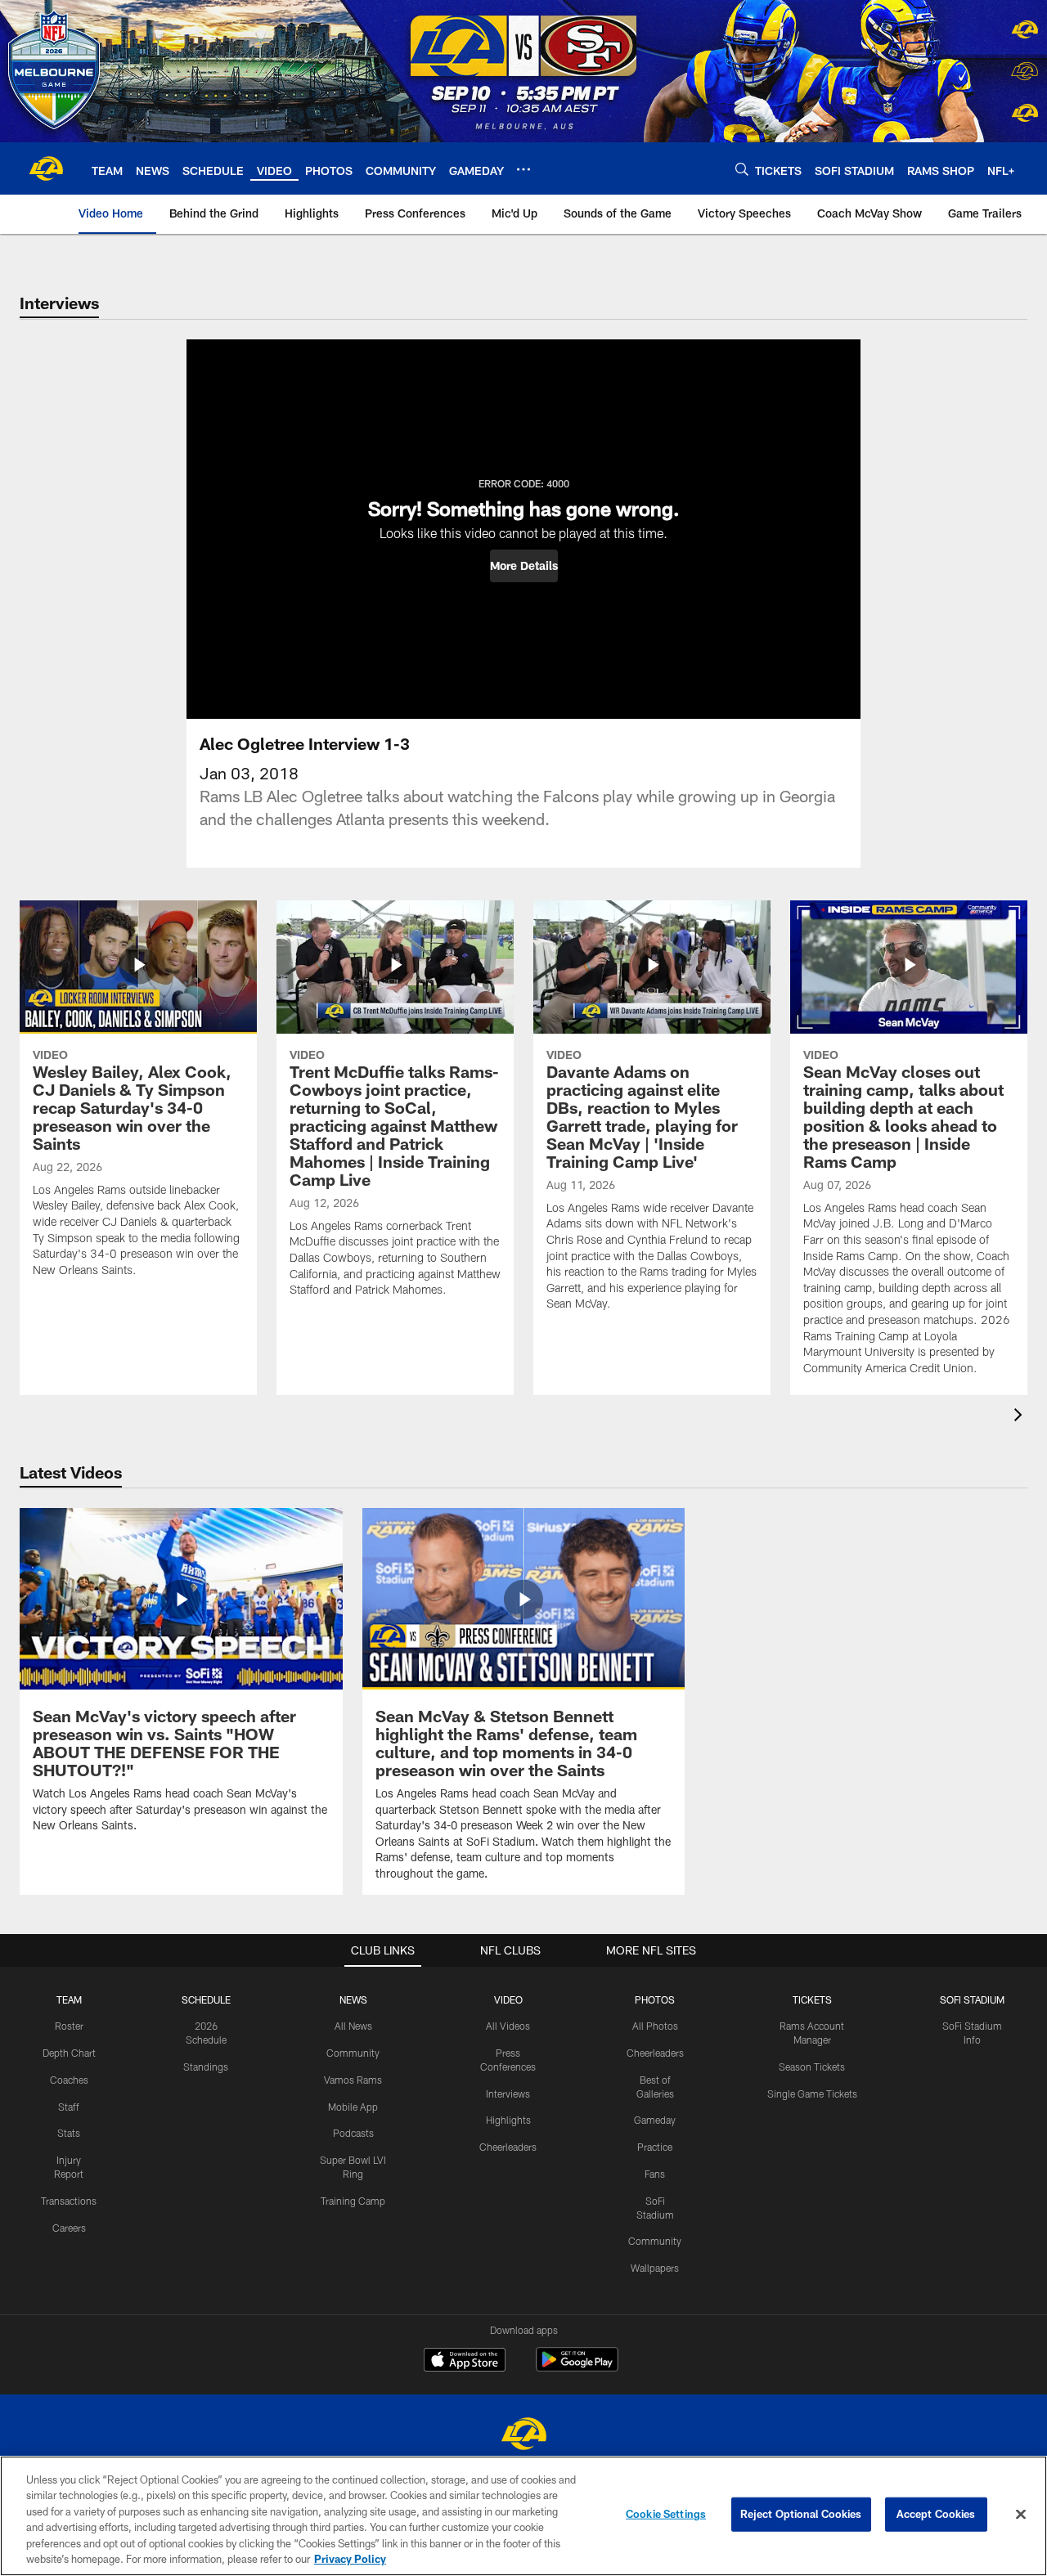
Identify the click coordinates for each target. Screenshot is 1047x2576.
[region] (523, 2516)
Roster (69, 2026)
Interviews (508, 2094)
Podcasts (353, 2133)
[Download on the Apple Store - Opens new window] (465, 2362)
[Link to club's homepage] (46, 168)
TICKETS (812, 1999)
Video (508, 1999)
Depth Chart (69, 2053)
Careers (69, 2228)
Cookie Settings (666, 2514)
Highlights (508, 2120)
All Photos (655, 2026)
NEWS (353, 1999)
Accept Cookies (936, 2514)
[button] (524, 566)
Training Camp (353, 2201)
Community (353, 2053)
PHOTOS (655, 1999)
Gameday (655, 2120)
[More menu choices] (523, 169)
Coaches (69, 2080)
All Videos (508, 2026)
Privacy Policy (350, 2559)
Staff (69, 2107)
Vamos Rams (353, 2080)
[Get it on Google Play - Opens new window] (577, 2368)
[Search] (742, 169)
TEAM (69, 1999)
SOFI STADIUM (972, 1999)
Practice (655, 2147)
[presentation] (1021, 1417)
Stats (69, 2133)
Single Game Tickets (812, 2094)
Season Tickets (812, 2067)
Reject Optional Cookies (801, 2514)
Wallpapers (655, 2268)
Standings (206, 2067)
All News (353, 2026)
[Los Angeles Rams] (523, 2436)
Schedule (206, 1999)
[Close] (1021, 2515)
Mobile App (353, 2107)
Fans (655, 2174)
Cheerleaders (508, 2147)
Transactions (69, 2201)
